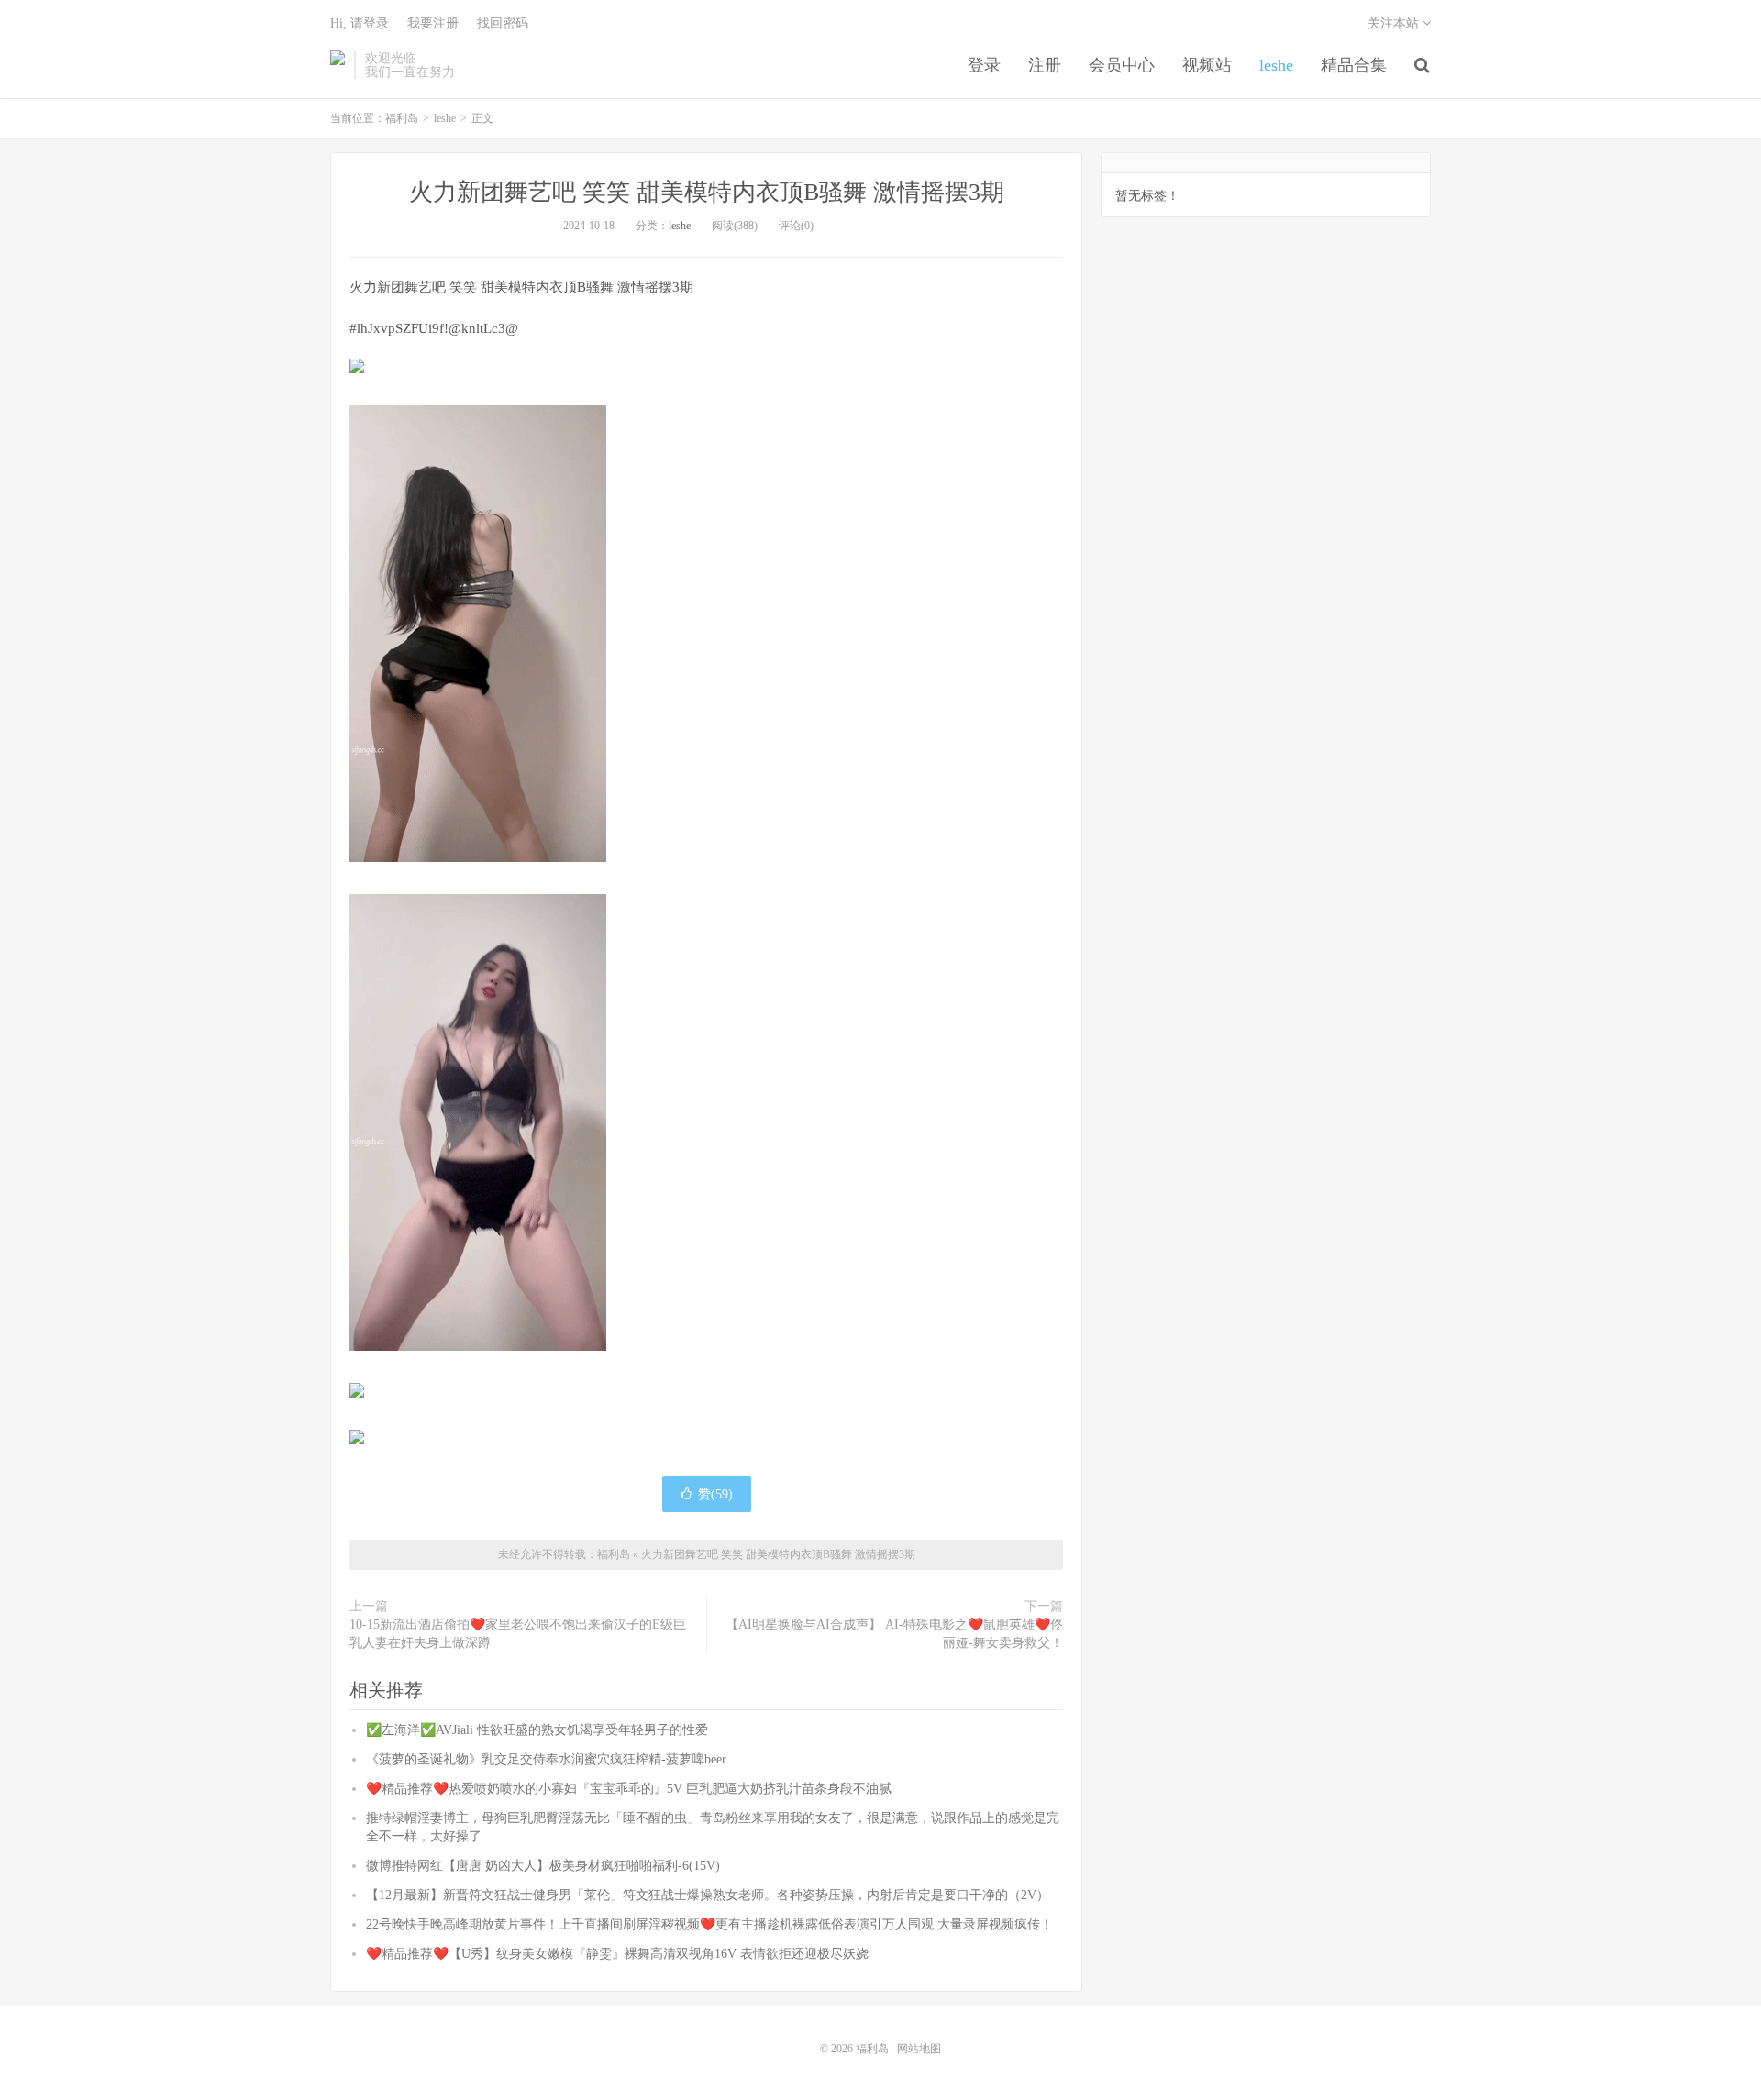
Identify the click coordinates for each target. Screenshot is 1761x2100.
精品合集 (1354, 65)
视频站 (1207, 65)
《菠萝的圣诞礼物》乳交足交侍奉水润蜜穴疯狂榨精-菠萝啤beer (546, 1759)
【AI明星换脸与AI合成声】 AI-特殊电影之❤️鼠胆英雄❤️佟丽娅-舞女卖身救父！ (894, 1634)
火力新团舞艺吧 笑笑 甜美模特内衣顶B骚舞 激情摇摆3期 (707, 192)
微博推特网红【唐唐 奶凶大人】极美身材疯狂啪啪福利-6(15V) (543, 1866)
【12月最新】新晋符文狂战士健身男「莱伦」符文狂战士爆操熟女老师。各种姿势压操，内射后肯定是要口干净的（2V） (708, 1895)
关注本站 (1395, 23)
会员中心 (1122, 65)
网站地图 (919, 2049)
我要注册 (433, 23)
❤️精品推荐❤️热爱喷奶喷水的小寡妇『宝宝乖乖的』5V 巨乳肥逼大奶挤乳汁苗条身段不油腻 (629, 1789)
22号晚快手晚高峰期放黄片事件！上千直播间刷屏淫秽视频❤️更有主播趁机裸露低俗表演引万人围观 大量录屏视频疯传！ (709, 1924)
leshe (1276, 65)
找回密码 (503, 23)
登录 (984, 65)
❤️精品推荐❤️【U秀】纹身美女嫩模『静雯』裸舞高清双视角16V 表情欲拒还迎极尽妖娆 (617, 1954)
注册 (1045, 65)
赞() (715, 1494)
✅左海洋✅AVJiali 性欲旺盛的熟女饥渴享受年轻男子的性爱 (537, 1730)
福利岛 (338, 65)
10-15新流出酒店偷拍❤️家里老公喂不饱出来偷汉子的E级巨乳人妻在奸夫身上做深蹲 (518, 1634)
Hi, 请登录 (360, 23)
